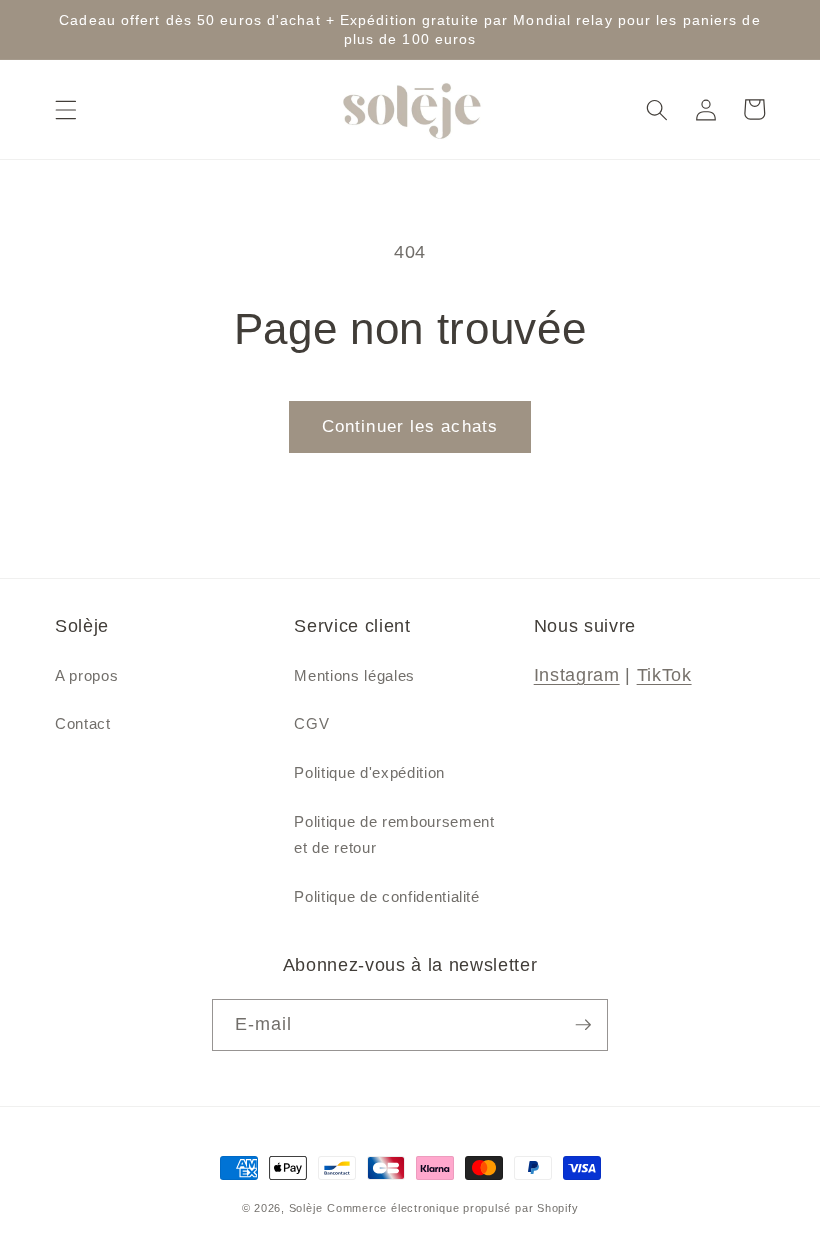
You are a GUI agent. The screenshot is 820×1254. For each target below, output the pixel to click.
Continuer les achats (410, 426)
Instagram (577, 675)
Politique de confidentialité (386, 896)
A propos (86, 675)
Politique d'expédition (369, 772)
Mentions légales (354, 675)
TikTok (664, 675)
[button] (66, 109)
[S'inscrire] (583, 1025)
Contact (83, 723)
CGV (311, 723)
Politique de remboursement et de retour (394, 835)
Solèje (306, 1208)
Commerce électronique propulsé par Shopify (452, 1208)
